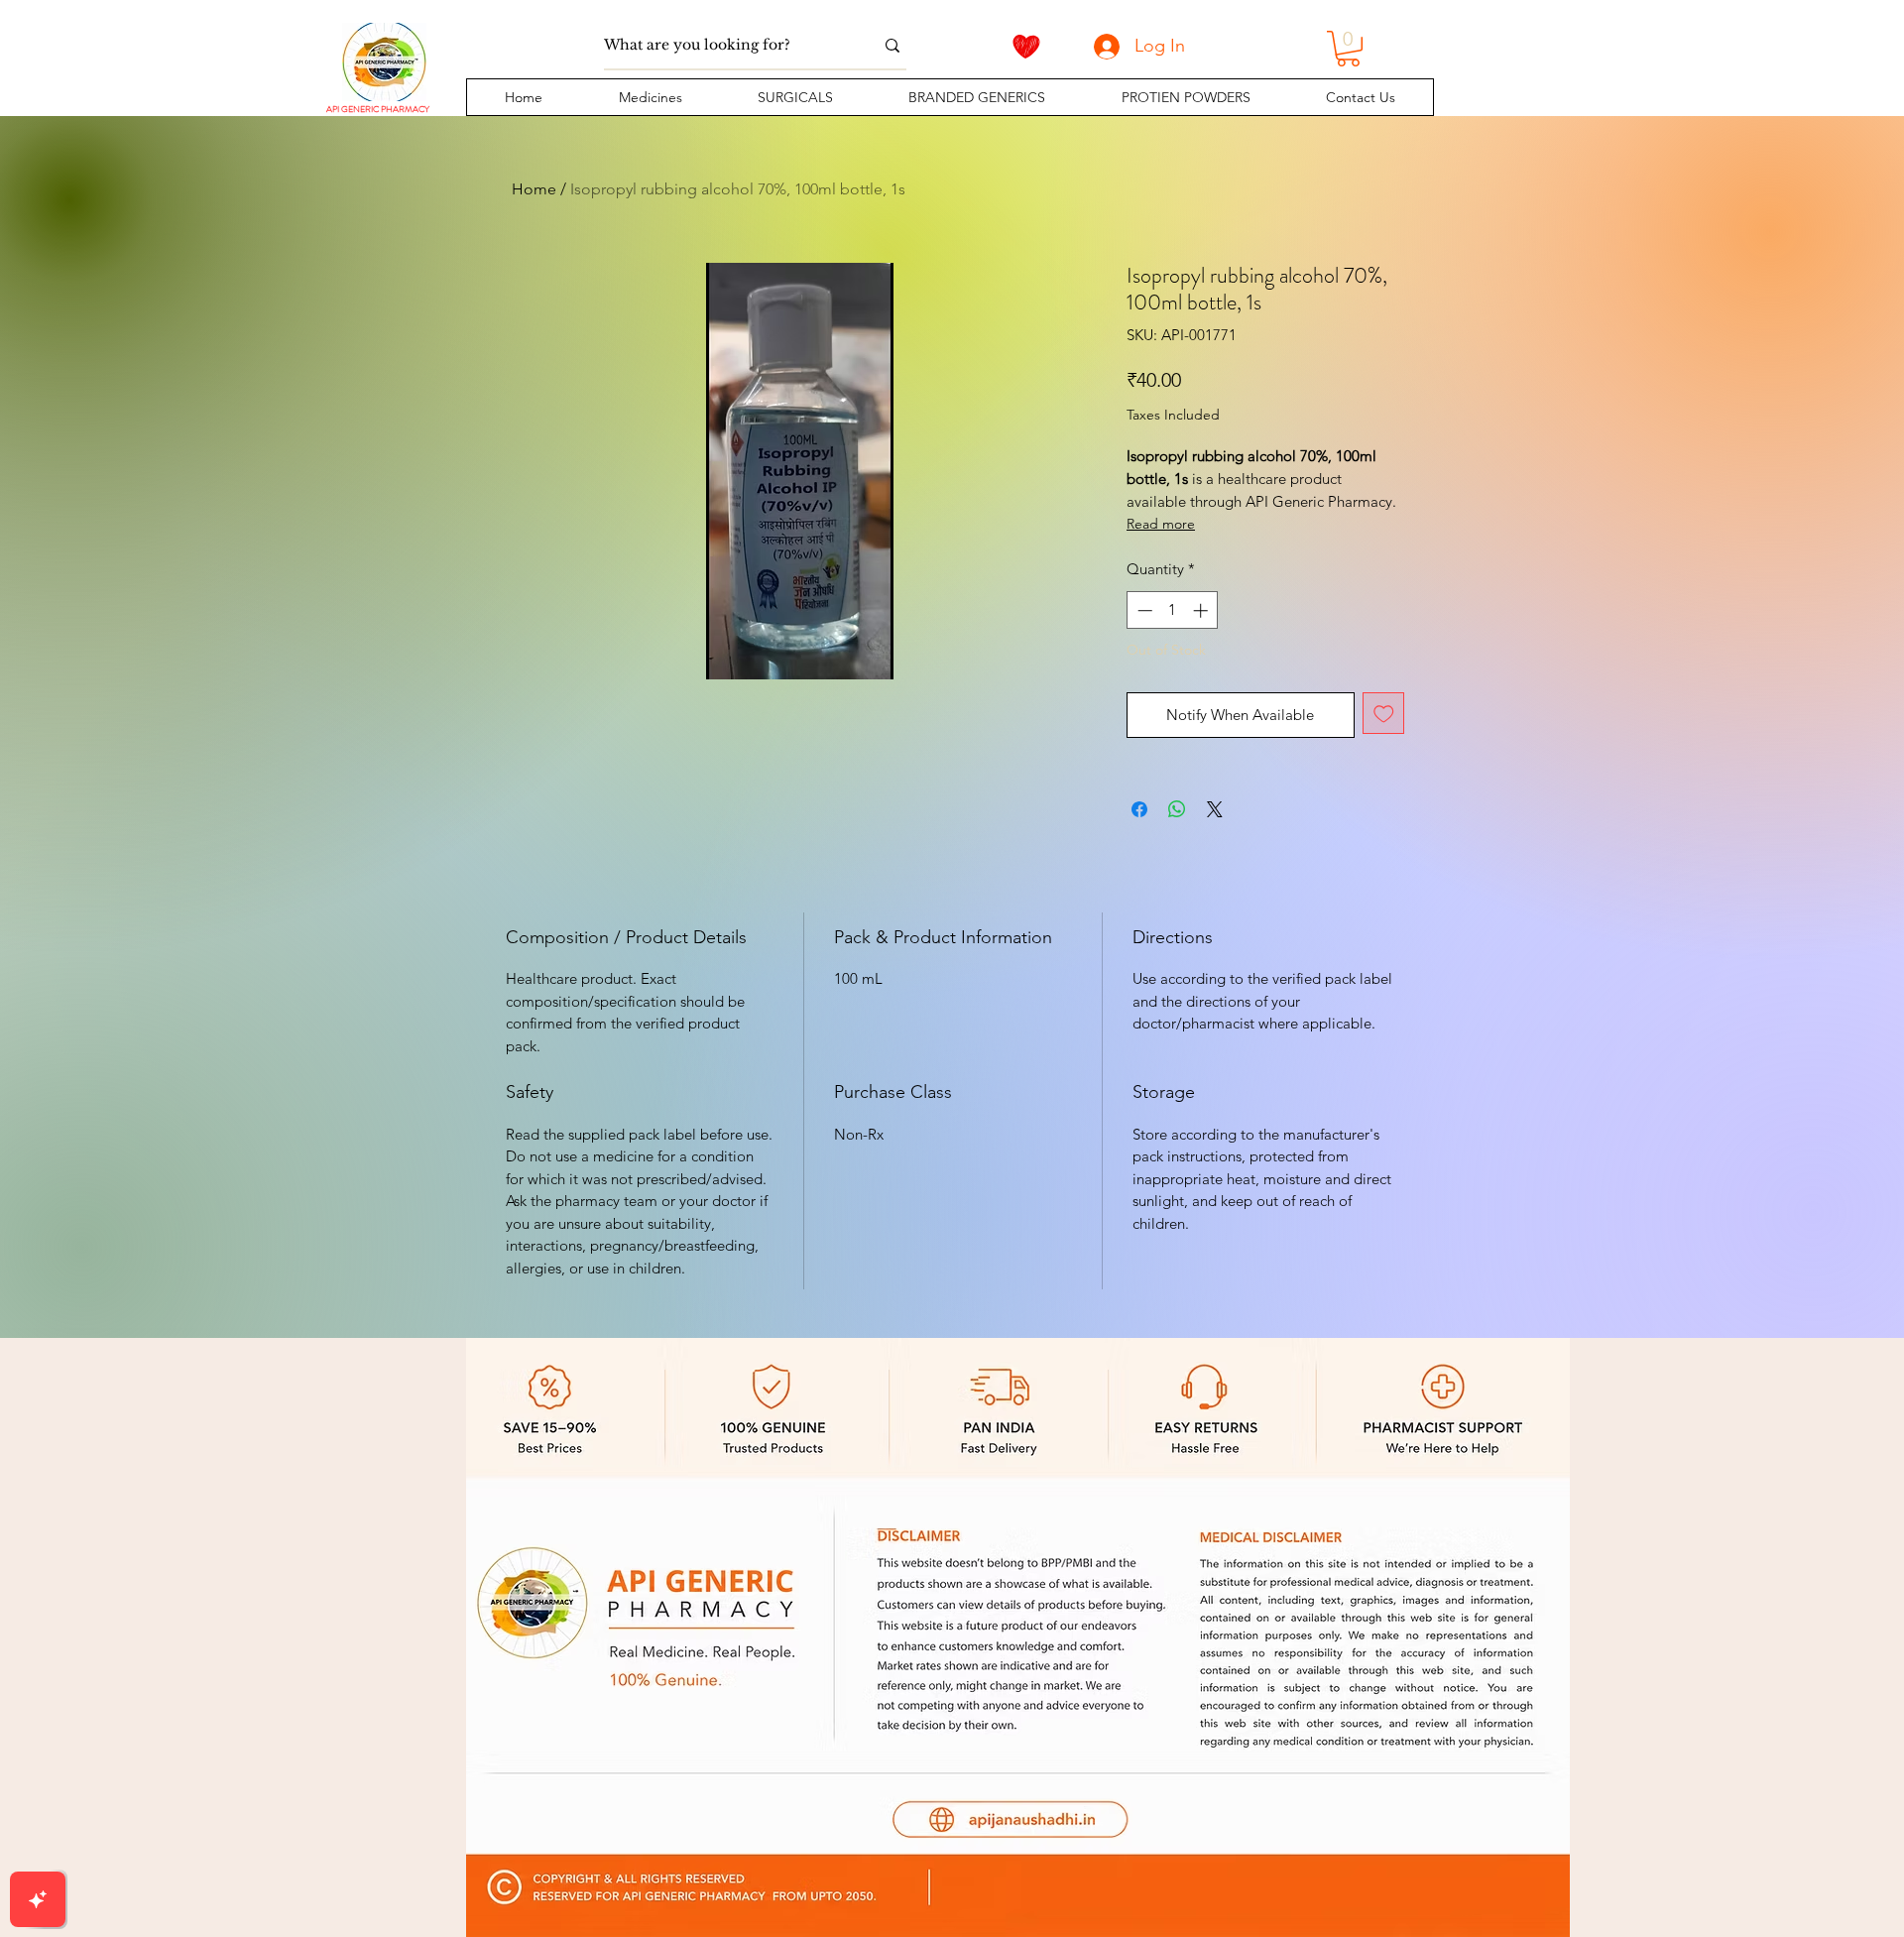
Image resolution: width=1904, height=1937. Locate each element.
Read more (1161, 524)
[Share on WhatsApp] (1177, 809)
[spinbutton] (1173, 610)
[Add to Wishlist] (1384, 714)
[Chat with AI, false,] (38, 1899)
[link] (1348, 49)
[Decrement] (1143, 610)
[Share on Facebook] (1139, 809)
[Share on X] (1215, 809)
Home (534, 189)
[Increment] (1202, 610)
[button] (650, 97)
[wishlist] (1026, 47)
